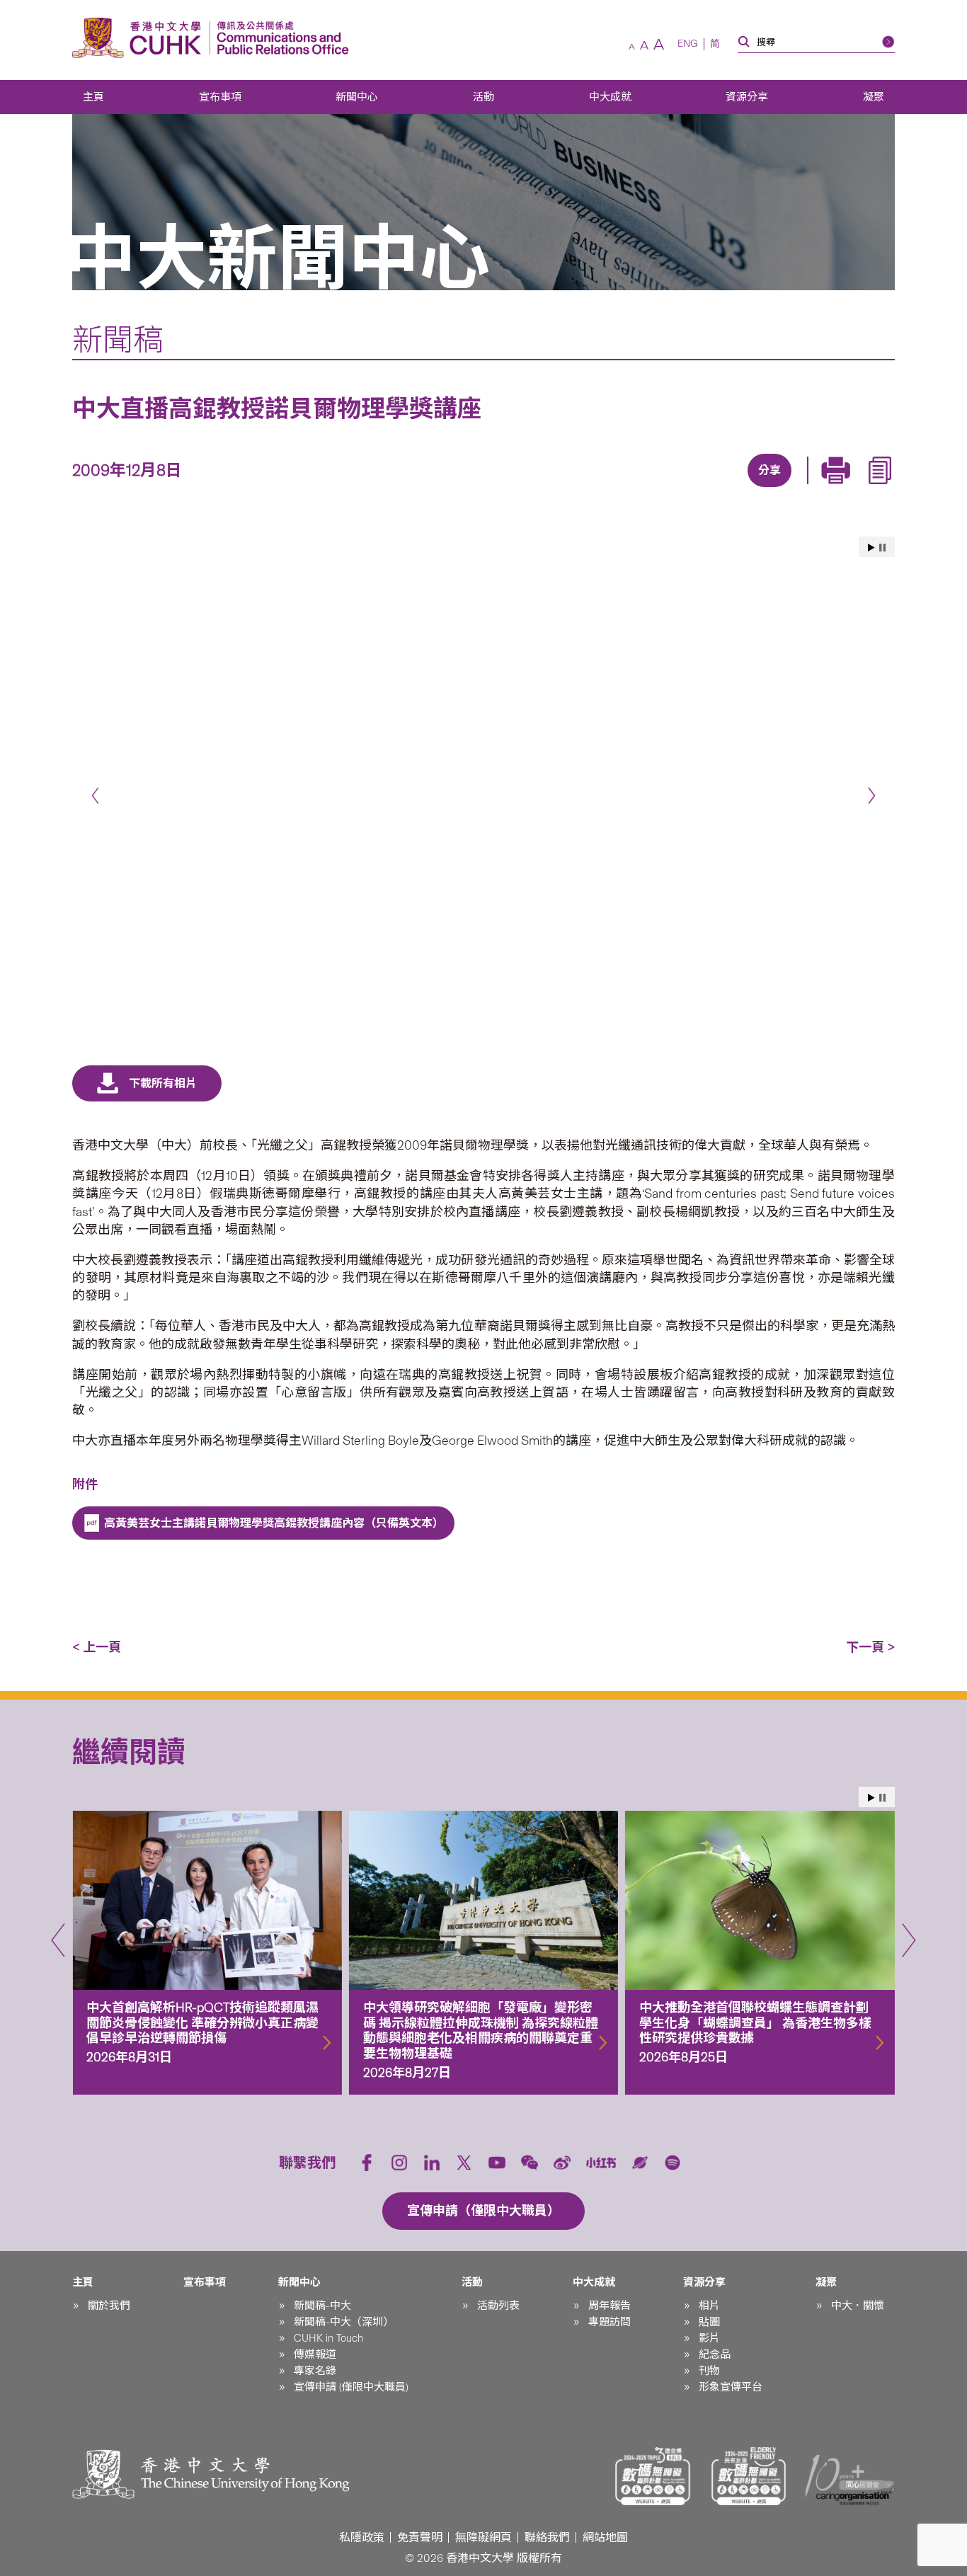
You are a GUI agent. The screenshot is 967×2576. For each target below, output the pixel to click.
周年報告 (610, 2306)
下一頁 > (870, 1647)
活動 (483, 97)
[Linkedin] (686, 488)
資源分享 (747, 97)
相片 (709, 2306)
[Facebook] (653, 488)
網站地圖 (605, 2537)
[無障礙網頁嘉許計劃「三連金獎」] (653, 2476)
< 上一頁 (97, 1647)
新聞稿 (118, 340)
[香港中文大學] (140, 38)
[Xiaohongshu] (601, 2163)
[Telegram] (751, 488)
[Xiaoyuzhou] (640, 2163)
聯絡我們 (547, 2537)
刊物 (709, 2371)
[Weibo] (562, 2163)
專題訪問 (610, 2322)
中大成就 (610, 97)
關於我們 (109, 2306)
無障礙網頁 (483, 2537)
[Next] (872, 796)
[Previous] (95, 796)
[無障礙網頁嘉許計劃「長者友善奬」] (749, 2476)
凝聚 (874, 97)
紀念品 (715, 2354)
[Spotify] (673, 2163)
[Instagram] (399, 2163)
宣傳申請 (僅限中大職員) (351, 2387)
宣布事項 (220, 97)
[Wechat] (530, 2163)
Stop (882, 548)
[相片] (483, 789)
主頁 (93, 97)
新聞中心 (357, 97)
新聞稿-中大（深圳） (344, 2322)
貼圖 (709, 2322)
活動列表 (498, 2306)
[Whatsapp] (816, 488)
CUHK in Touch (328, 2338)
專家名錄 (315, 2371)
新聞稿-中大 (322, 2306)
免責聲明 (420, 2537)
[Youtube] (497, 2163)
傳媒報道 (315, 2354)
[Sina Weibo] (784, 488)
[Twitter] (719, 488)
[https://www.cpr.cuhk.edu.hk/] (279, 38)
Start (871, 548)
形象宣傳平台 (731, 2387)
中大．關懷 (858, 2306)
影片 (709, 2338)
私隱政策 (362, 2537)
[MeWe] (849, 488)
